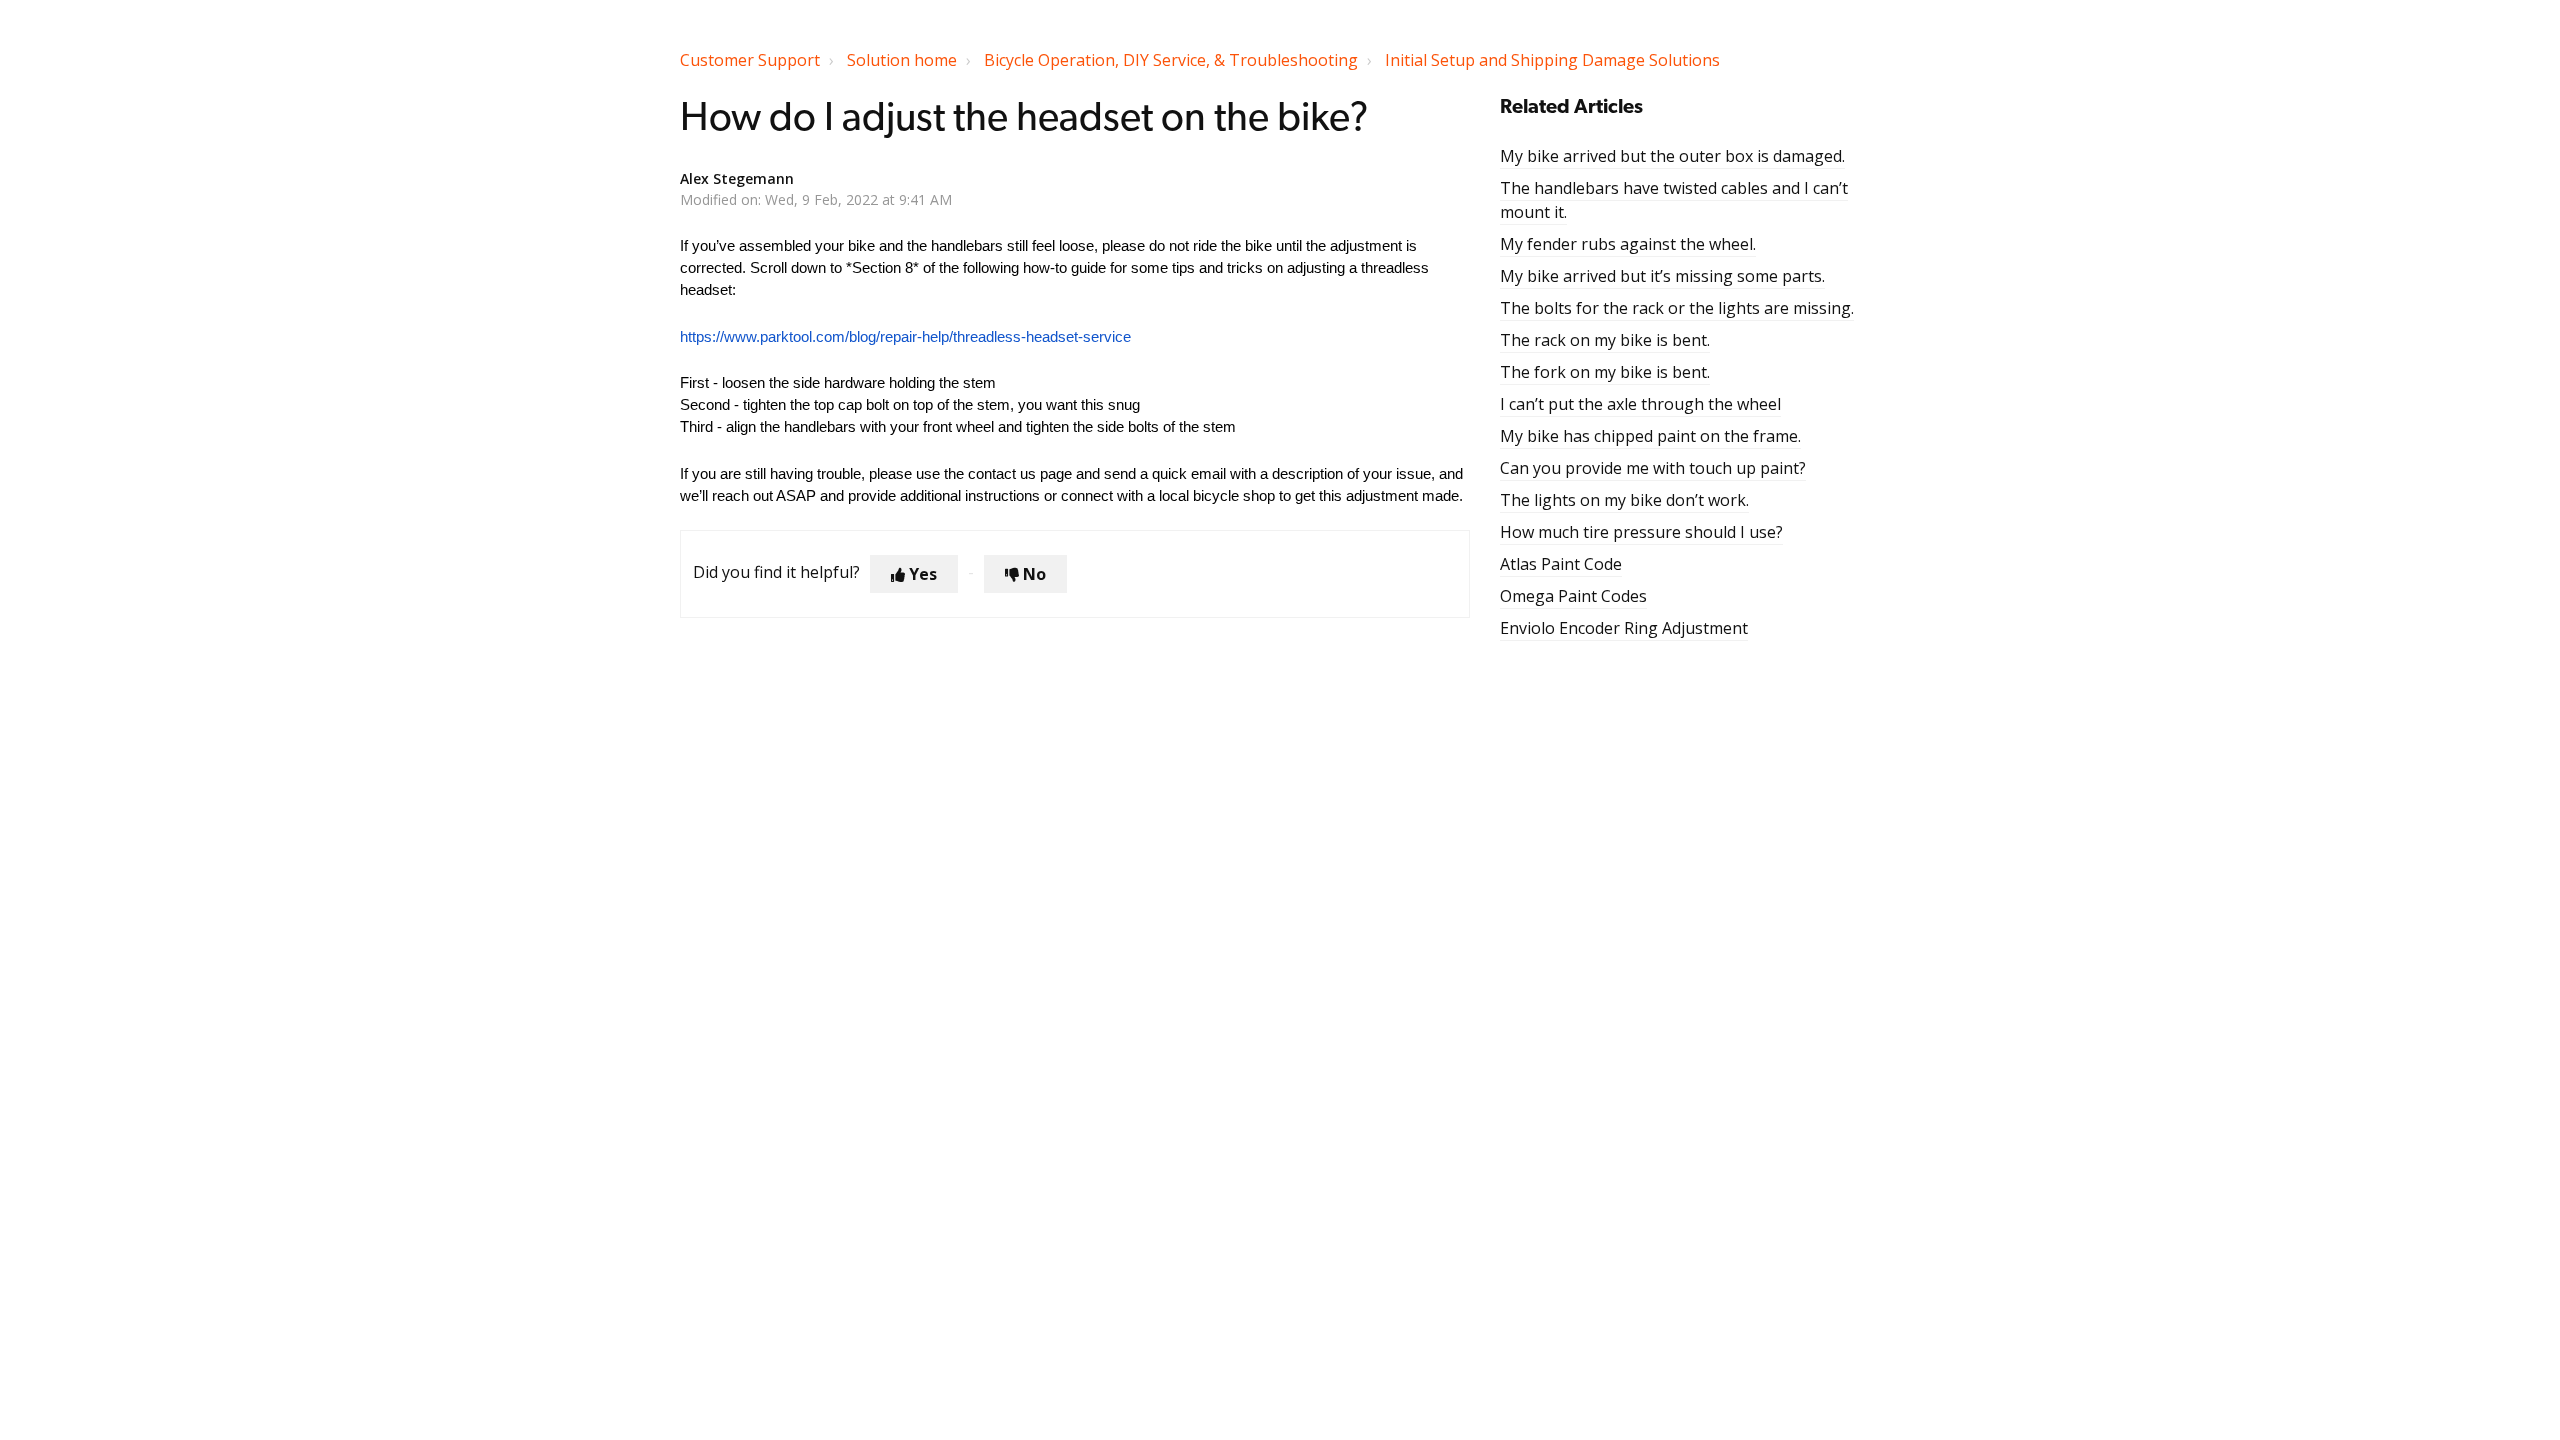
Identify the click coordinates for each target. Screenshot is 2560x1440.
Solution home (902, 60)
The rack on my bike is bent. (1605, 340)
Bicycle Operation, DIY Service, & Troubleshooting (1171, 60)
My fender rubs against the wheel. (1628, 244)
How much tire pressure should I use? (1641, 532)
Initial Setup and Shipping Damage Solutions (1552, 60)
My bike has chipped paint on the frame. (1650, 436)
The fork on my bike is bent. (1605, 372)
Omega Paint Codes (1573, 596)
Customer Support (750, 60)
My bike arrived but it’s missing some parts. (1662, 276)
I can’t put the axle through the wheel (1640, 404)
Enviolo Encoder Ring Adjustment (1624, 628)
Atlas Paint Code (1561, 564)
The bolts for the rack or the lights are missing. (1677, 308)
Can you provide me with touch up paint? (1653, 468)
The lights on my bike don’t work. (1624, 500)
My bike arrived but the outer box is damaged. (1672, 156)
